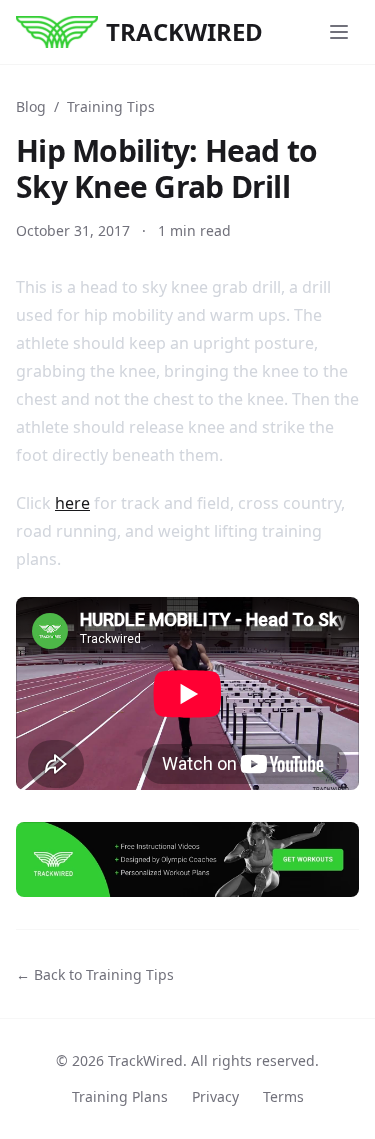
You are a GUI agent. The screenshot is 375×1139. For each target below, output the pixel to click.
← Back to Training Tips (95, 974)
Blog (31, 106)
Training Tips (111, 106)
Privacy (215, 1096)
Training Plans (120, 1096)
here (72, 503)
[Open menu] (339, 32)
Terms (283, 1096)
